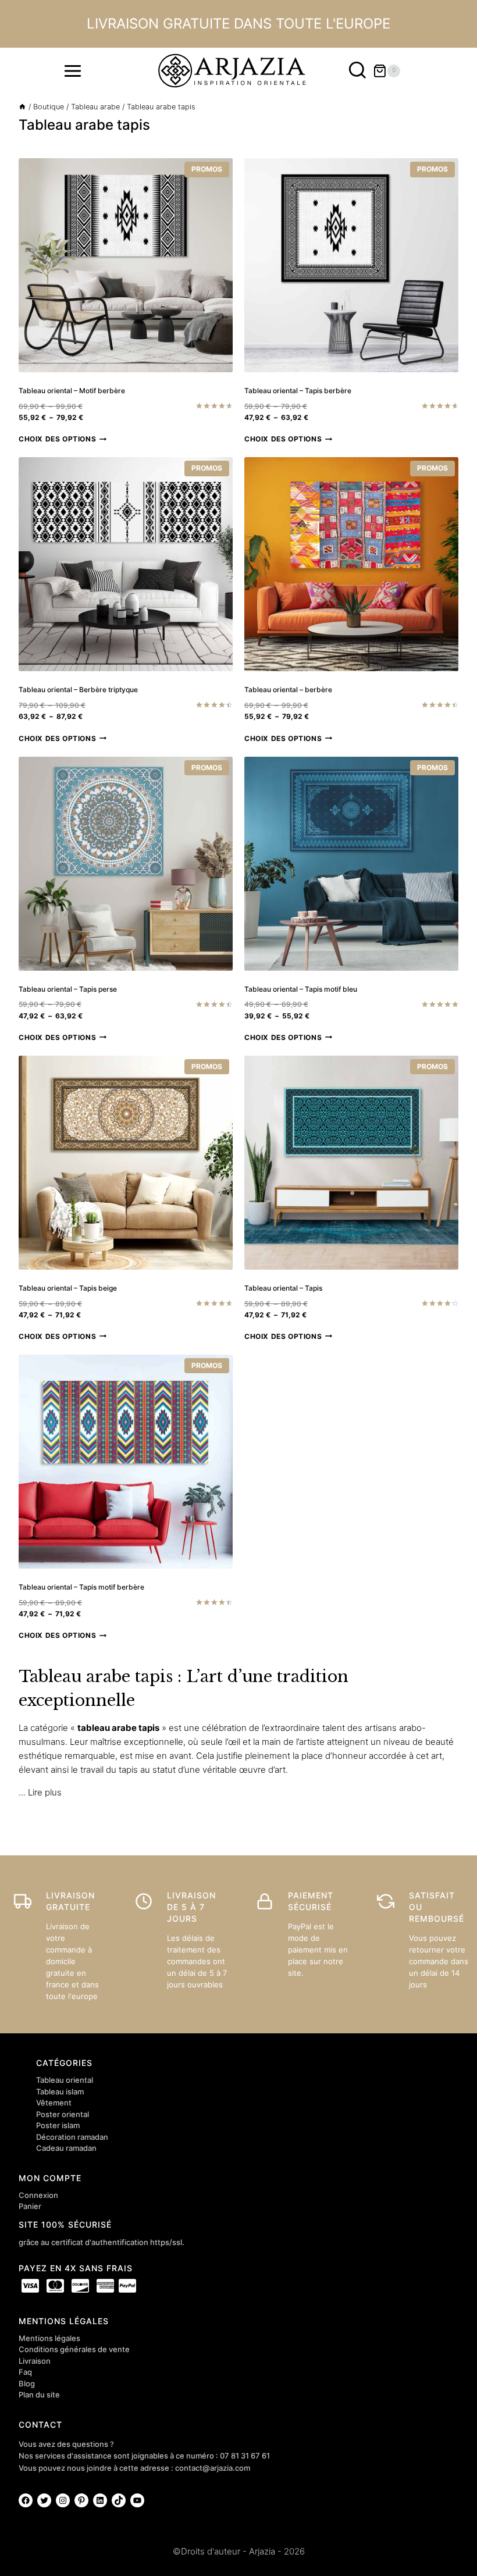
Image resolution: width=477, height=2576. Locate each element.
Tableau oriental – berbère (288, 690)
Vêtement (54, 2103)
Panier (30, 2206)
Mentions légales (49, 2338)
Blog (27, 2383)
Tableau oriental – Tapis (283, 1288)
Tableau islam (60, 2092)
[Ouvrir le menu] (73, 71)
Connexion (38, 2195)
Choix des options (57, 439)
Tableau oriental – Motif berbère (72, 391)
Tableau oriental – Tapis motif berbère (81, 1587)
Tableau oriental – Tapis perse (68, 989)
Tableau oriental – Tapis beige (68, 1288)
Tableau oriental (65, 2080)
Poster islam (58, 2125)
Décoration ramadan (72, 2137)
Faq (25, 2372)
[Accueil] (22, 107)
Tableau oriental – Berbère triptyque (78, 690)
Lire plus (45, 1792)
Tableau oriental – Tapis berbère (298, 391)
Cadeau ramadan (66, 2148)
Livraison (35, 2361)
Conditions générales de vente (74, 2349)
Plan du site (39, 2395)
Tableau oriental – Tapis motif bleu (301, 989)
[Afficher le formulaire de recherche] (357, 71)
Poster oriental (63, 2114)
